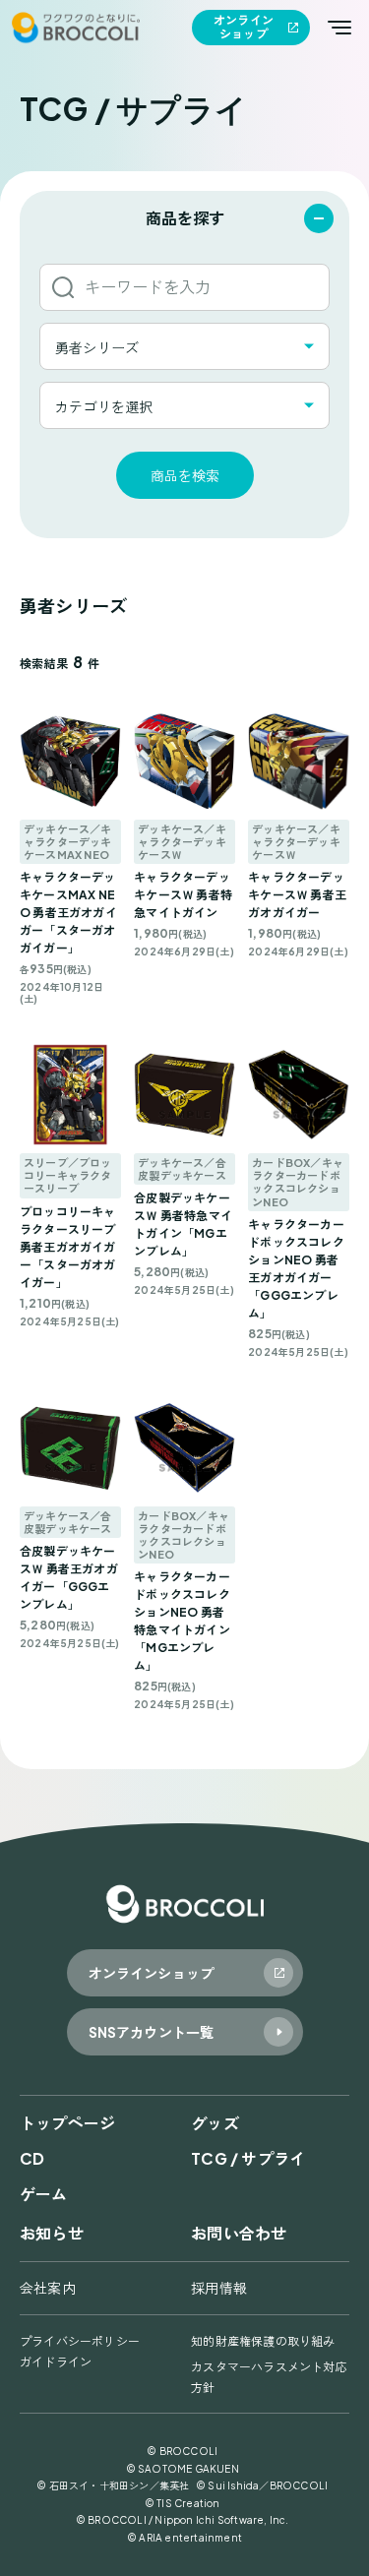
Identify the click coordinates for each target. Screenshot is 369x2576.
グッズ (215, 2123)
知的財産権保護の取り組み (263, 2341)
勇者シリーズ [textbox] (97, 347)
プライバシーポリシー (80, 2341)
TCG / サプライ (248, 2158)
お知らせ (52, 2233)
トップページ (67, 2123)
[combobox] (184, 346)
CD (32, 2158)
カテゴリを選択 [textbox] (104, 406)
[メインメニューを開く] (339, 28)
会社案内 (48, 2288)
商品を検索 (185, 475)
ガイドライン (56, 2362)
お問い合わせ (239, 2233)
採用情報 (219, 2288)
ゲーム (44, 2194)
